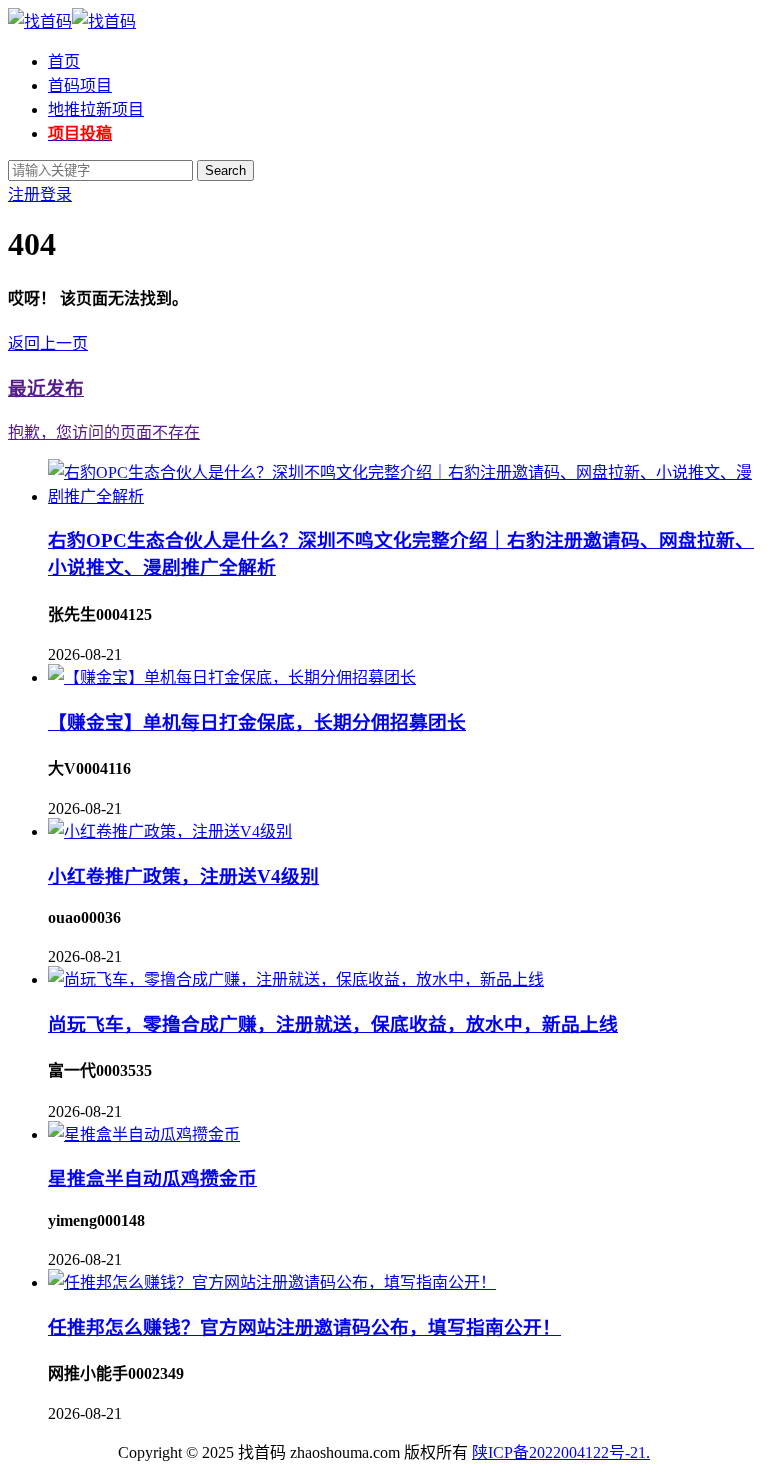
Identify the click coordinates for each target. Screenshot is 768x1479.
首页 (64, 61)
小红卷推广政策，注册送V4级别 (183, 876)
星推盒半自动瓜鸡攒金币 (152, 1178)
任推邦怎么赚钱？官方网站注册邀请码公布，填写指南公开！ (304, 1327)
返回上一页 (48, 343)
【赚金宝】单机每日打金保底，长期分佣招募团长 (257, 722)
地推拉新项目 (96, 109)
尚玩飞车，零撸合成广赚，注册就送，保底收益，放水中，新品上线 (333, 1024)
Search (225, 170)
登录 (56, 194)
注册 (24, 194)
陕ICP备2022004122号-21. (561, 1452)
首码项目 (80, 85)
